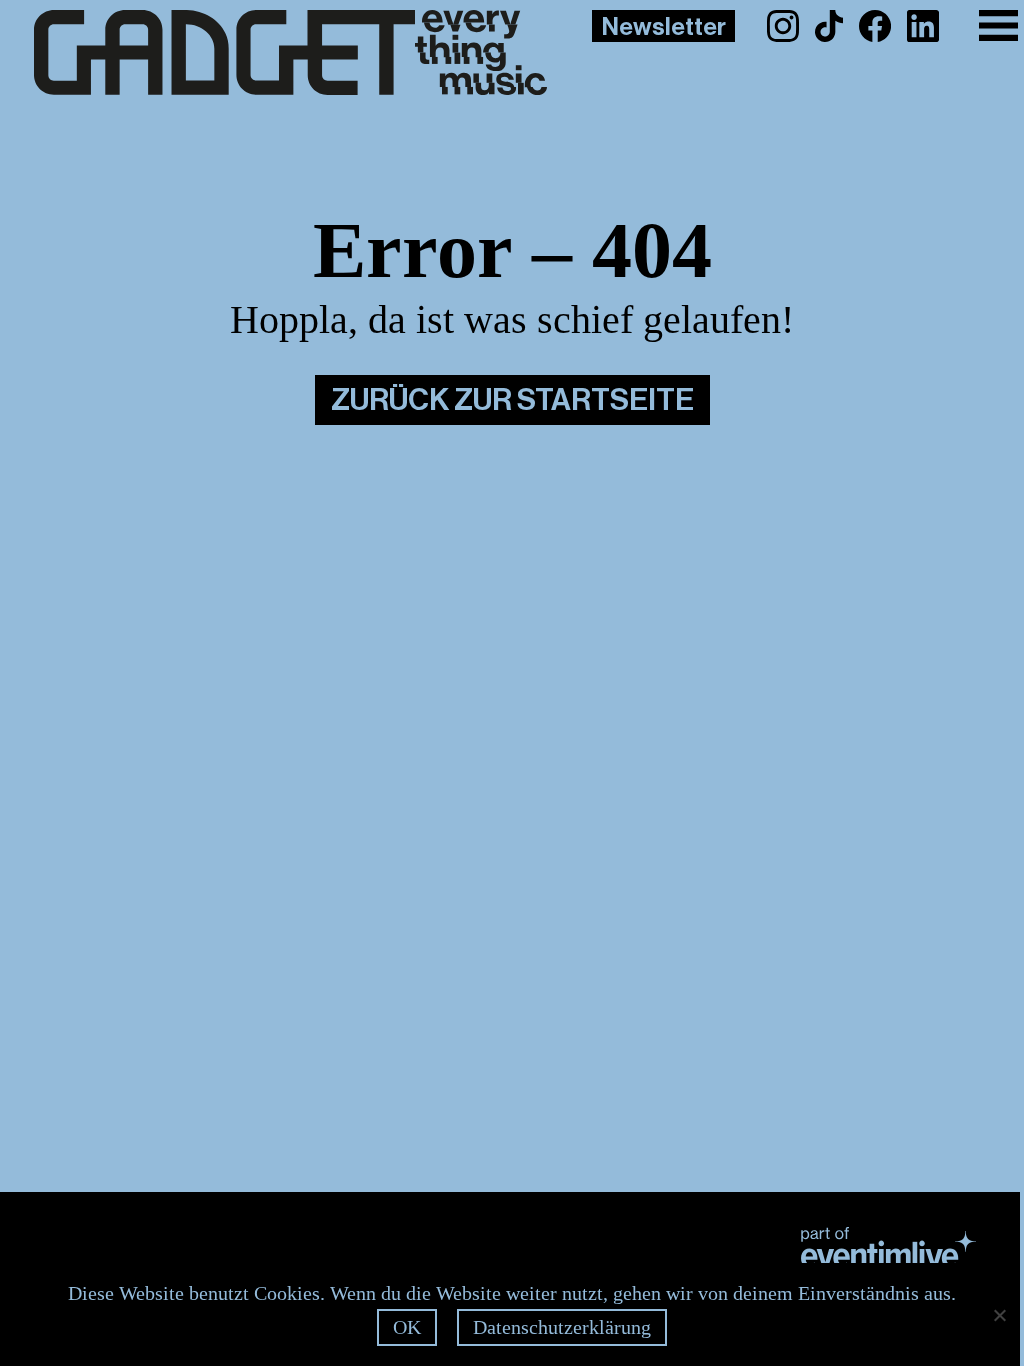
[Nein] (999, 1315)
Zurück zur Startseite (512, 400)
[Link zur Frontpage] (259, 53)
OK (407, 1327)
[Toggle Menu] (998, 25)
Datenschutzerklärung (562, 1327)
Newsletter (664, 27)
